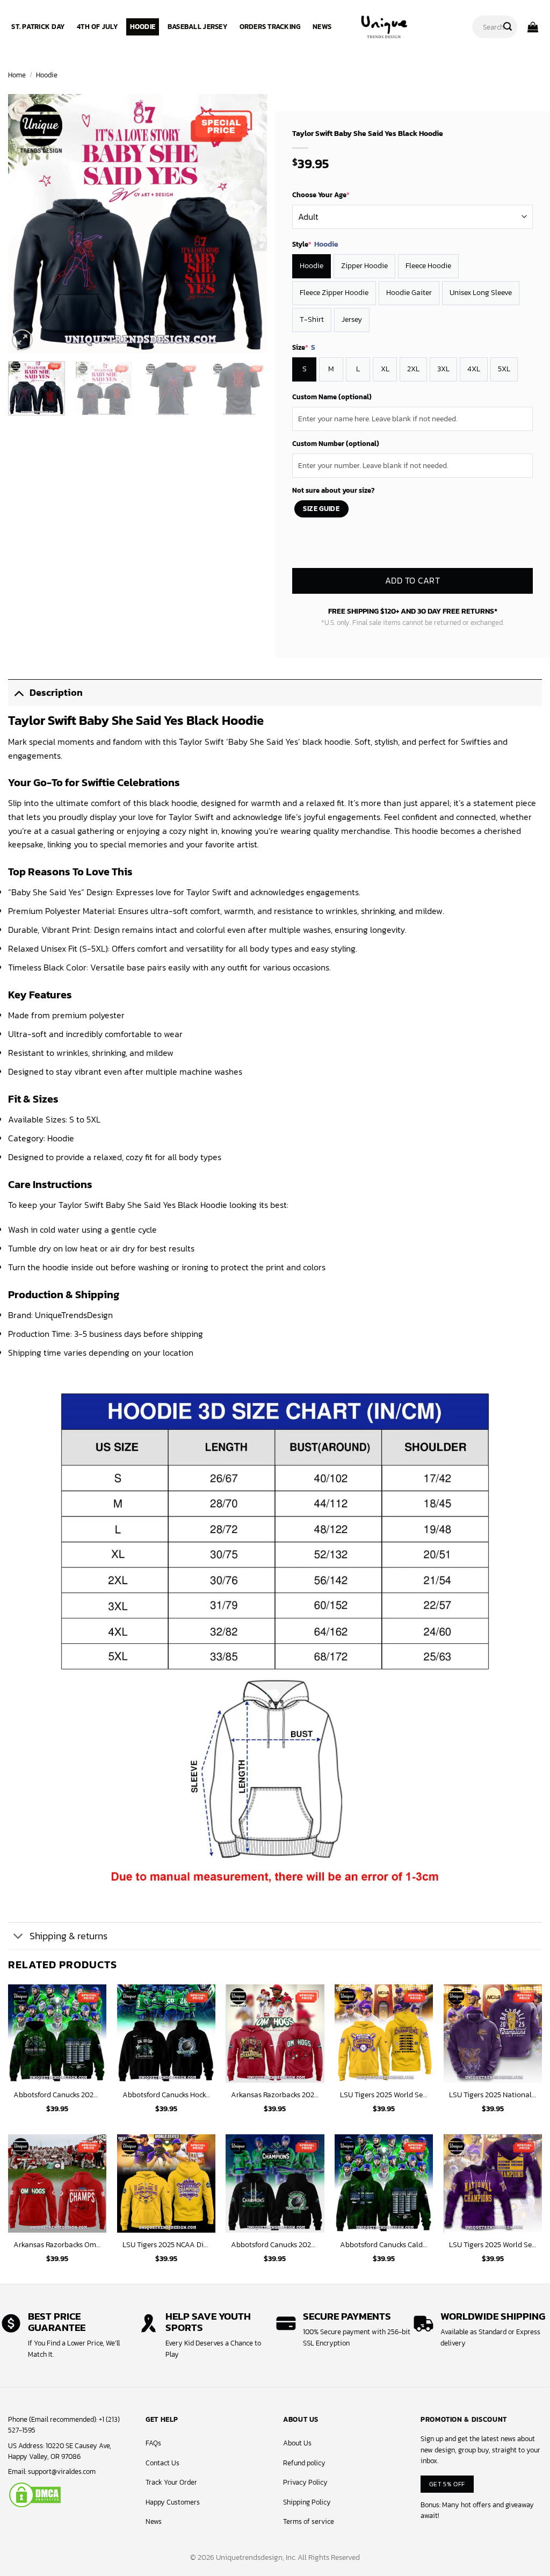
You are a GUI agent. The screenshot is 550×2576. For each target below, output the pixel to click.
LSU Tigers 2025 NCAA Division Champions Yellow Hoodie (166, 2245)
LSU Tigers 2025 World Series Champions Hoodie (493, 2245)
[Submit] (508, 27)
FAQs (153, 2443)
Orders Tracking (270, 27)
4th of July (97, 27)
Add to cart (412, 581)
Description (56, 693)
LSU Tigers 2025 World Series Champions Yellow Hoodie (384, 2095)
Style (315, 244)
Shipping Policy (307, 2502)
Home (17, 75)
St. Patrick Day (38, 27)
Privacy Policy (305, 2482)
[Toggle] (19, 692)
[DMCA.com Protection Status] (35, 2494)
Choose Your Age (321, 195)
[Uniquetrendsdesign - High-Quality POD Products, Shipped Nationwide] (384, 27)
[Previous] (27, 224)
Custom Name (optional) (332, 397)
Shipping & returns (68, 1936)
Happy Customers (173, 2502)
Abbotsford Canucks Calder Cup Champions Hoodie (384, 2245)
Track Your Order (171, 2482)
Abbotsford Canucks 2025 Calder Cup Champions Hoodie (57, 2095)
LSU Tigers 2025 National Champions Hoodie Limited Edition (493, 2095)
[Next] (248, 224)
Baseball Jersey (197, 27)
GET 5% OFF (447, 2484)
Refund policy (304, 2463)
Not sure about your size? (333, 490)
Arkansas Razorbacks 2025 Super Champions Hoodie (275, 2095)
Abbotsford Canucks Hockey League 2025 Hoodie (166, 2095)
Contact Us (162, 2463)
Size (304, 348)
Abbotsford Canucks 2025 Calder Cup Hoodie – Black (275, 2245)
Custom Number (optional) (336, 444)
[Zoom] (22, 340)
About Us (297, 2443)
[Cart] (533, 27)
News (322, 27)
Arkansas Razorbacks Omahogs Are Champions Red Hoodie (57, 2245)
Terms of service (309, 2521)
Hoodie (143, 27)
